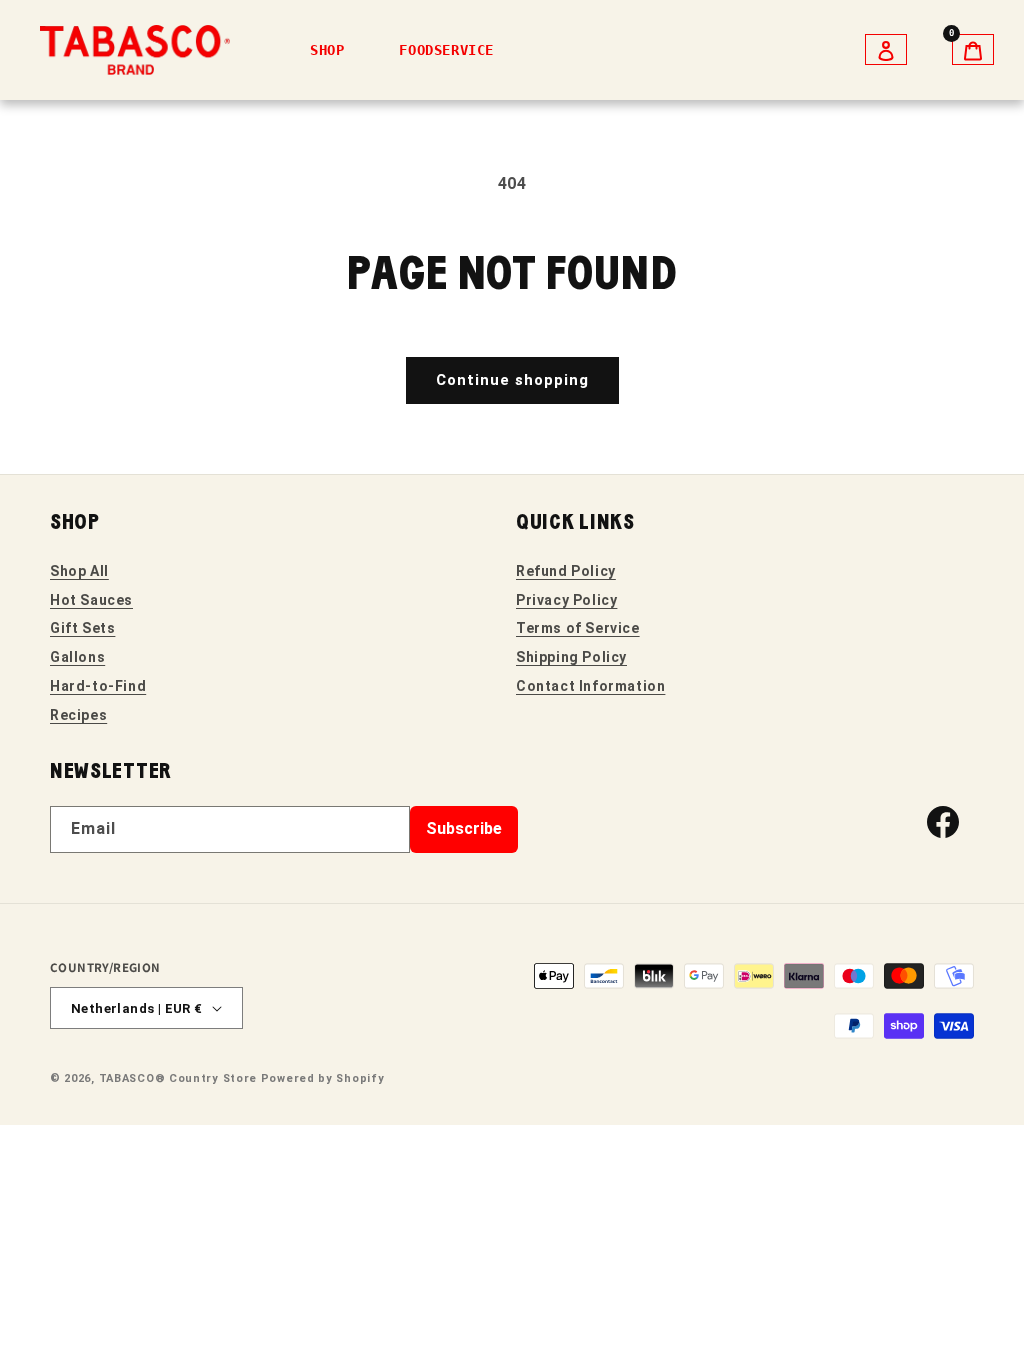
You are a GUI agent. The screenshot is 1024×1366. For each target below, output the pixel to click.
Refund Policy (566, 571)
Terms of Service (578, 628)
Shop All (79, 571)
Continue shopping (512, 380)
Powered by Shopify (323, 1078)
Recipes (78, 715)
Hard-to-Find (98, 686)
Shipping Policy (571, 657)
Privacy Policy (566, 600)
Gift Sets (82, 628)
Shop (327, 50)
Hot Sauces (91, 600)
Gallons (77, 657)
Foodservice (446, 50)
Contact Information (590, 686)
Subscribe (464, 828)
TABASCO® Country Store (178, 1078)
